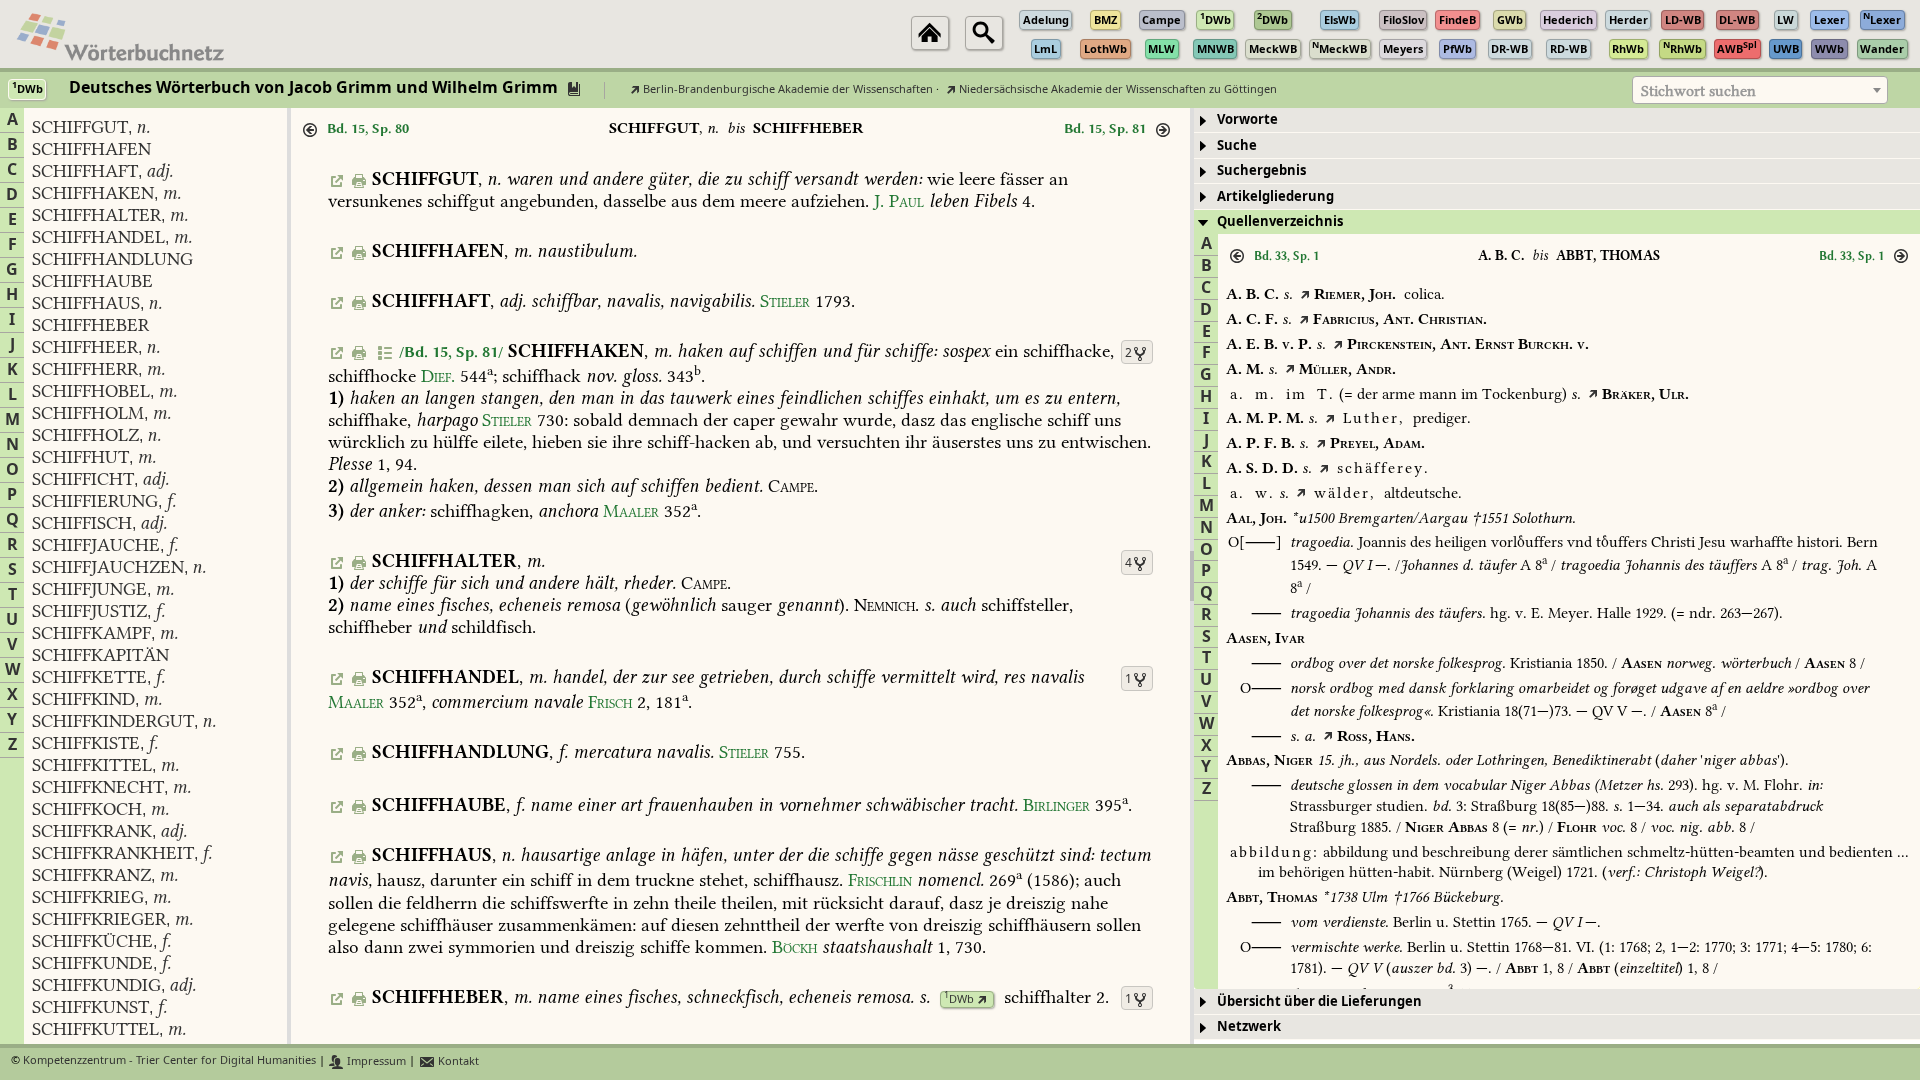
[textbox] (1760, 91)
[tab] (1557, 120)
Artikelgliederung (1275, 196)
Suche (1237, 145)
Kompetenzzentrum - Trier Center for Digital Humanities (169, 1061)
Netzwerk (1249, 1026)
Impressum (375, 1061)
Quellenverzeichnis (1280, 221)
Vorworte (1247, 119)
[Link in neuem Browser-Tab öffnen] (982, 999)
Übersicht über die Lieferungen (1319, 1001)
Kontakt (457, 1061)
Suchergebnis (1261, 170)
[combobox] (1760, 90)
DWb (959, 999)
